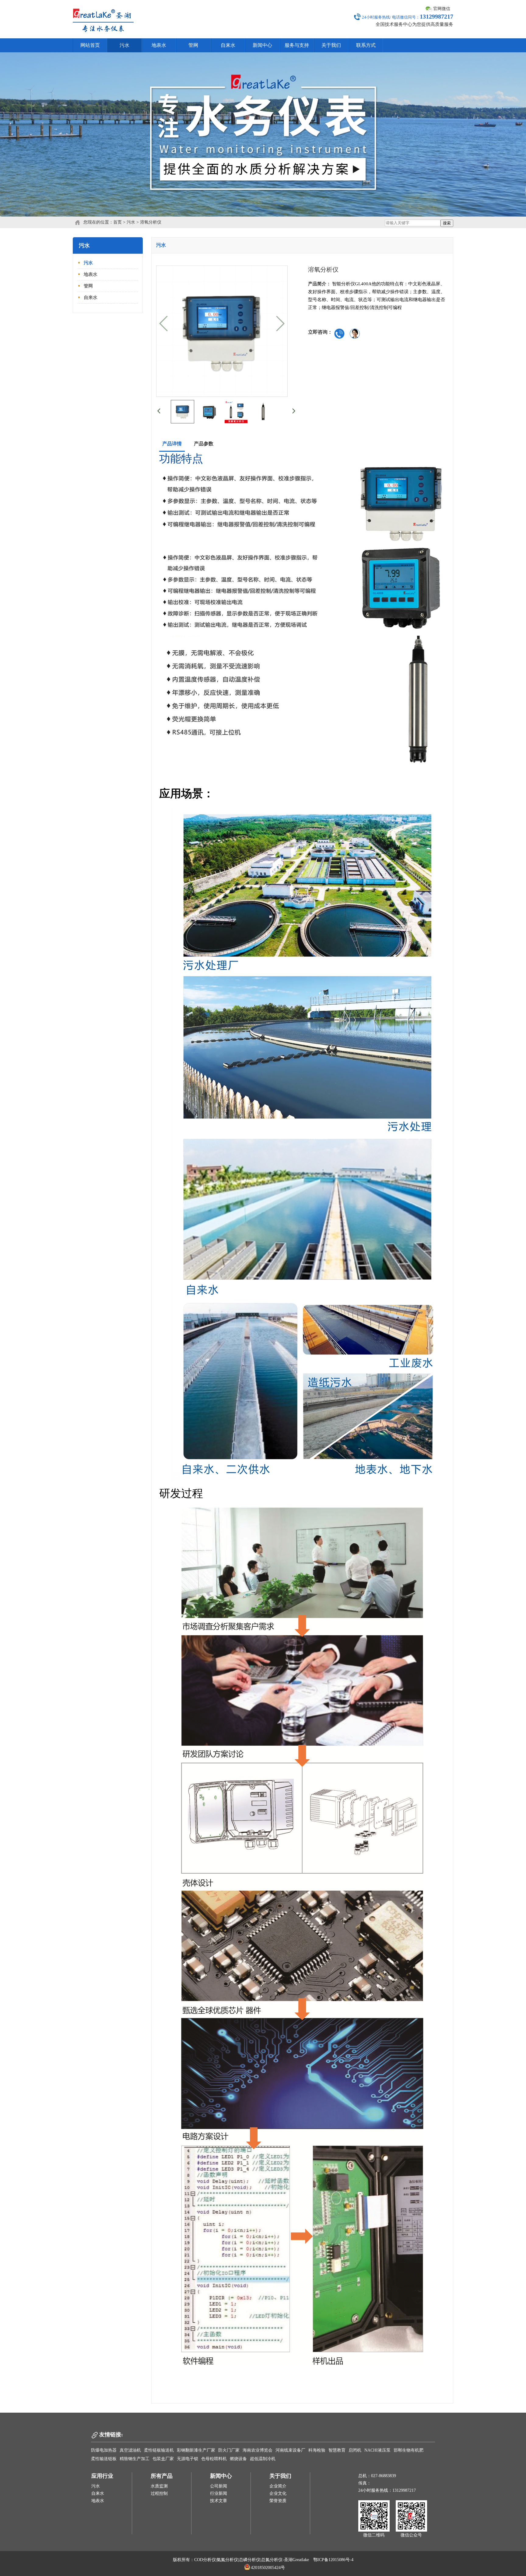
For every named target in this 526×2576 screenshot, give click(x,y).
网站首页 (90, 45)
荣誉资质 (278, 2501)
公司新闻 (219, 2486)
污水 (124, 45)
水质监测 (159, 2486)
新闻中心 (262, 45)
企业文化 (278, 2493)
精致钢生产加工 (135, 2459)
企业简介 (278, 2486)
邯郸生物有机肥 (409, 2450)
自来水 (228, 45)
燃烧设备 (238, 2459)
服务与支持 (297, 45)
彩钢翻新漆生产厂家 (196, 2450)
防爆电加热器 (104, 2450)
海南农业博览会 (258, 2450)
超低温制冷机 (263, 2459)
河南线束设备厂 (290, 2450)
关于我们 (331, 45)
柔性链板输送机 (159, 2450)
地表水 (159, 45)
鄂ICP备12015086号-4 (333, 2560)
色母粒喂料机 (214, 2459)
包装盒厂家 (163, 2459)
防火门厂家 (229, 2450)
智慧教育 (337, 2450)
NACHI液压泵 (377, 2450)
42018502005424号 (268, 2568)
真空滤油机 (130, 2450)
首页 (117, 222)
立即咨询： (320, 332)
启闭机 (355, 2450)
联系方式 (366, 45)
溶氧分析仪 (151, 222)
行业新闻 (219, 2493)
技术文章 (219, 2501)
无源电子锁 (188, 2459)
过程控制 (159, 2493)
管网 (193, 45)
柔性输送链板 (104, 2459)
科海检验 (317, 2450)
